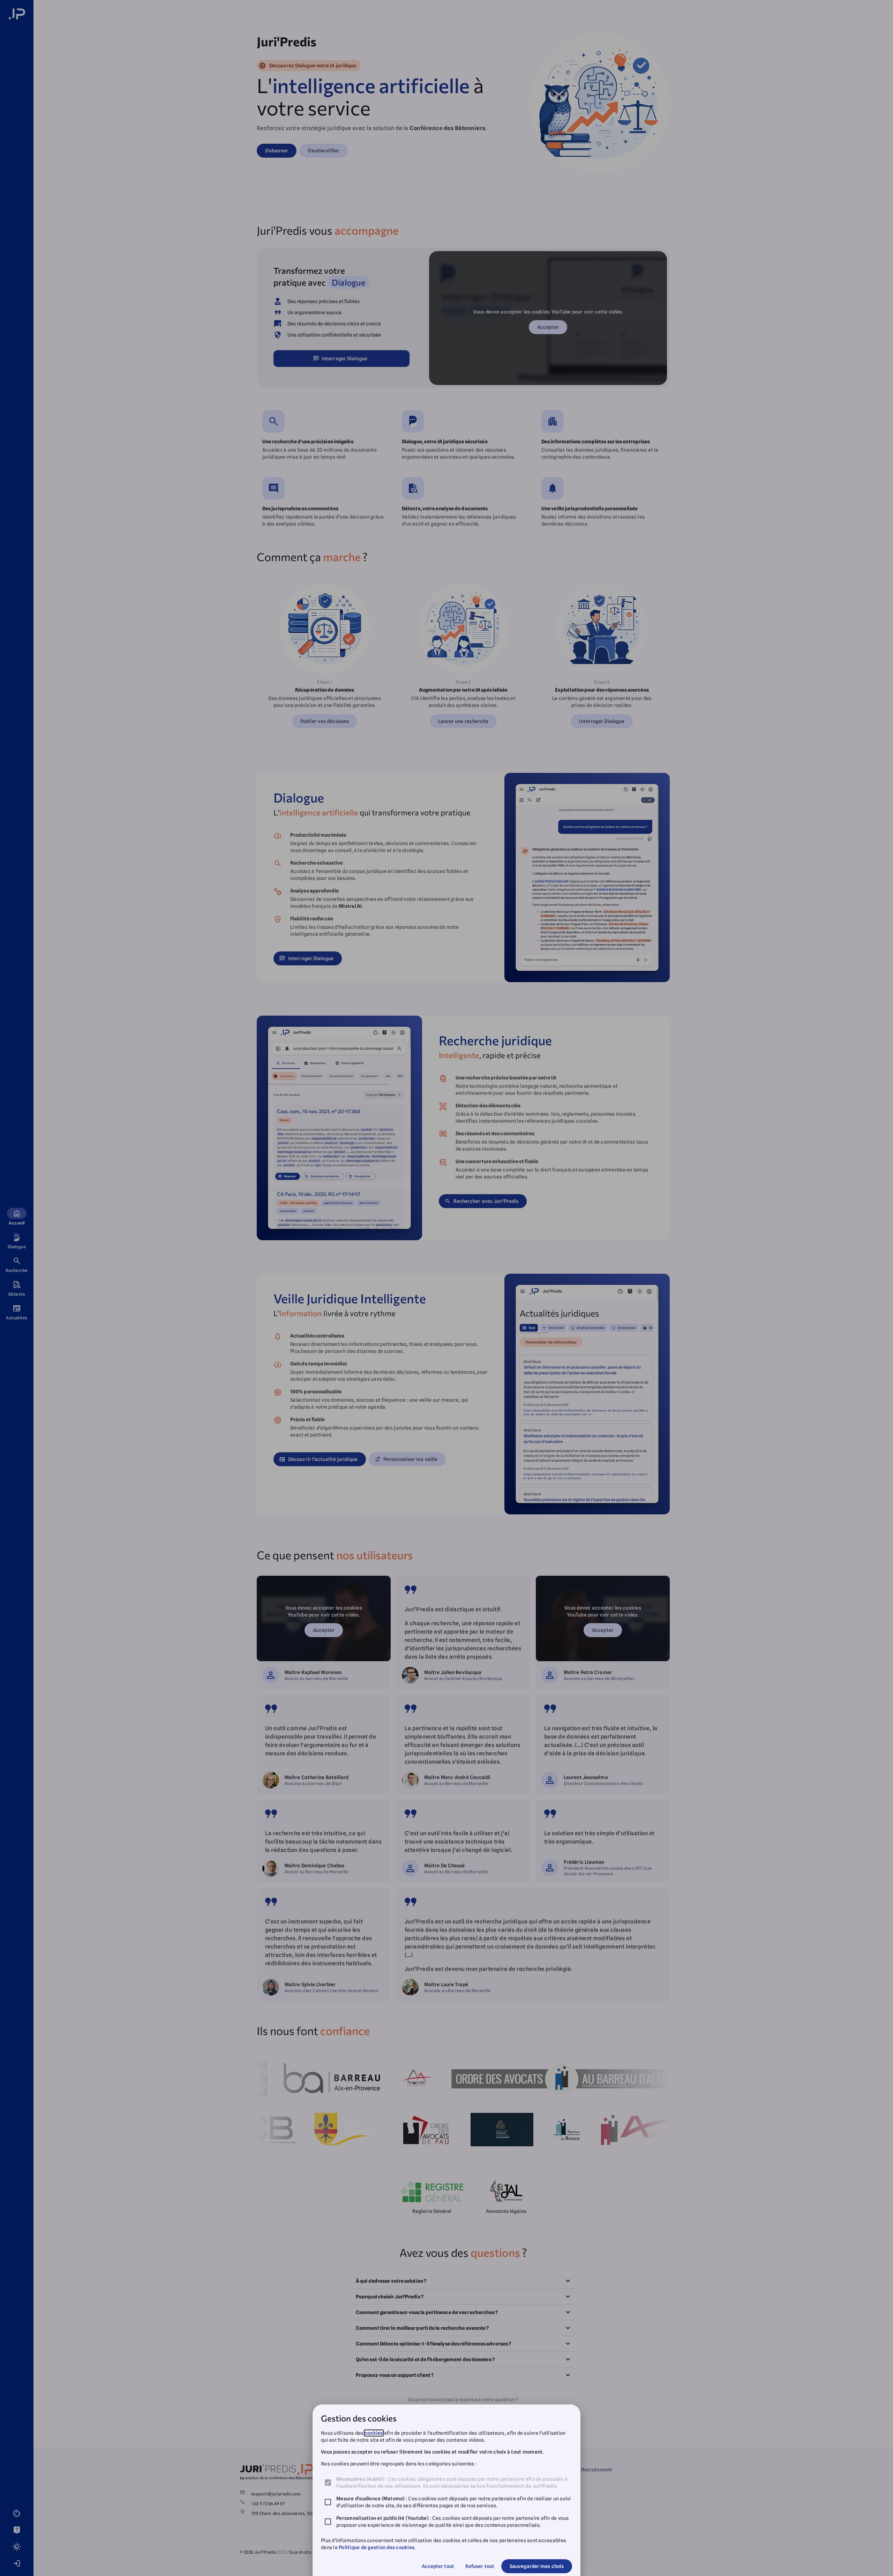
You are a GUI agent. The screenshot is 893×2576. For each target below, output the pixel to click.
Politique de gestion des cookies (377, 2547)
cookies (374, 2433)
